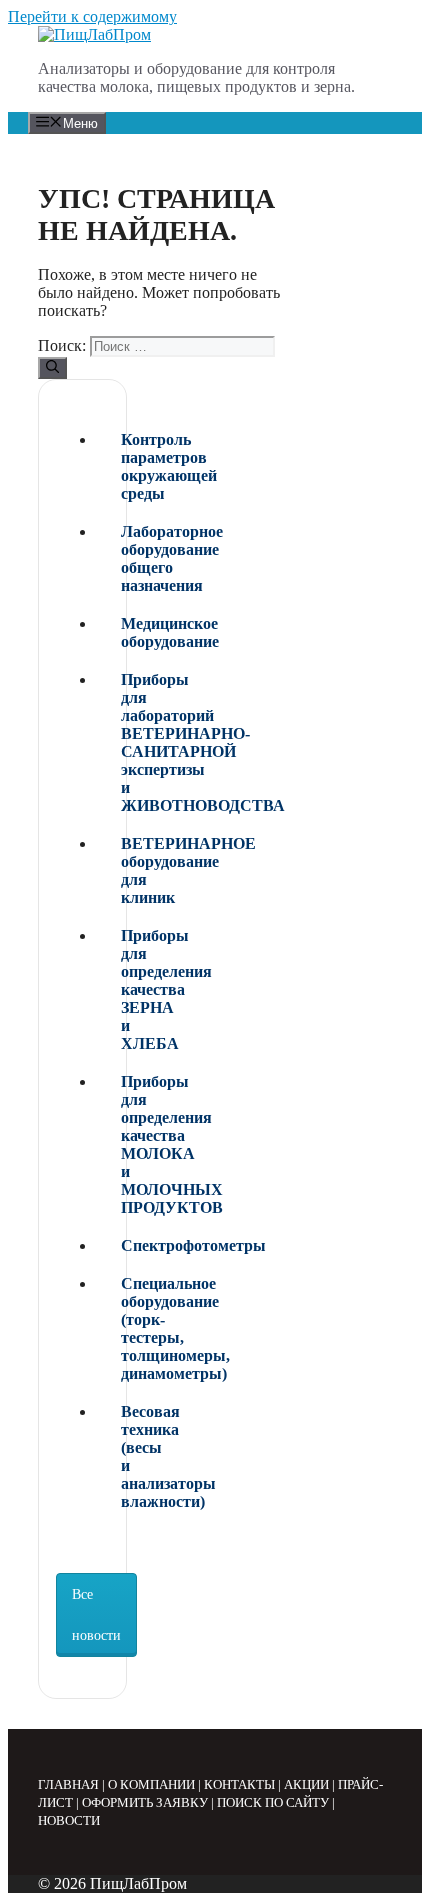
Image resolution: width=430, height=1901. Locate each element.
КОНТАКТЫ (239, 1784)
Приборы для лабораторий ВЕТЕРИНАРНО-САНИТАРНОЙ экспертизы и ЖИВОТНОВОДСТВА (126, 742)
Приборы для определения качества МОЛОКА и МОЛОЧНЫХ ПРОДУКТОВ (126, 1144)
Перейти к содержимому (92, 16)
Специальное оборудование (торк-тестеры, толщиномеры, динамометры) (126, 1328)
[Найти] (52, 368)
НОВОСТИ (69, 1820)
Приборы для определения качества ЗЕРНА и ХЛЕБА (126, 989)
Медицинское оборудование (126, 632)
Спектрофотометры (126, 1245)
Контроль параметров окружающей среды (126, 466)
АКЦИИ (306, 1784)
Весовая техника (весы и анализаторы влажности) (126, 1456)
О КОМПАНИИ (151, 1784)
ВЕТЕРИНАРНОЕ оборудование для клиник (126, 870)
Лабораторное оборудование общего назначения (126, 558)
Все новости (96, 1615)
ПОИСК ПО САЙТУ (273, 1802)
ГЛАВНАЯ (68, 1784)
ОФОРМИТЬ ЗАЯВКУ (145, 1802)
